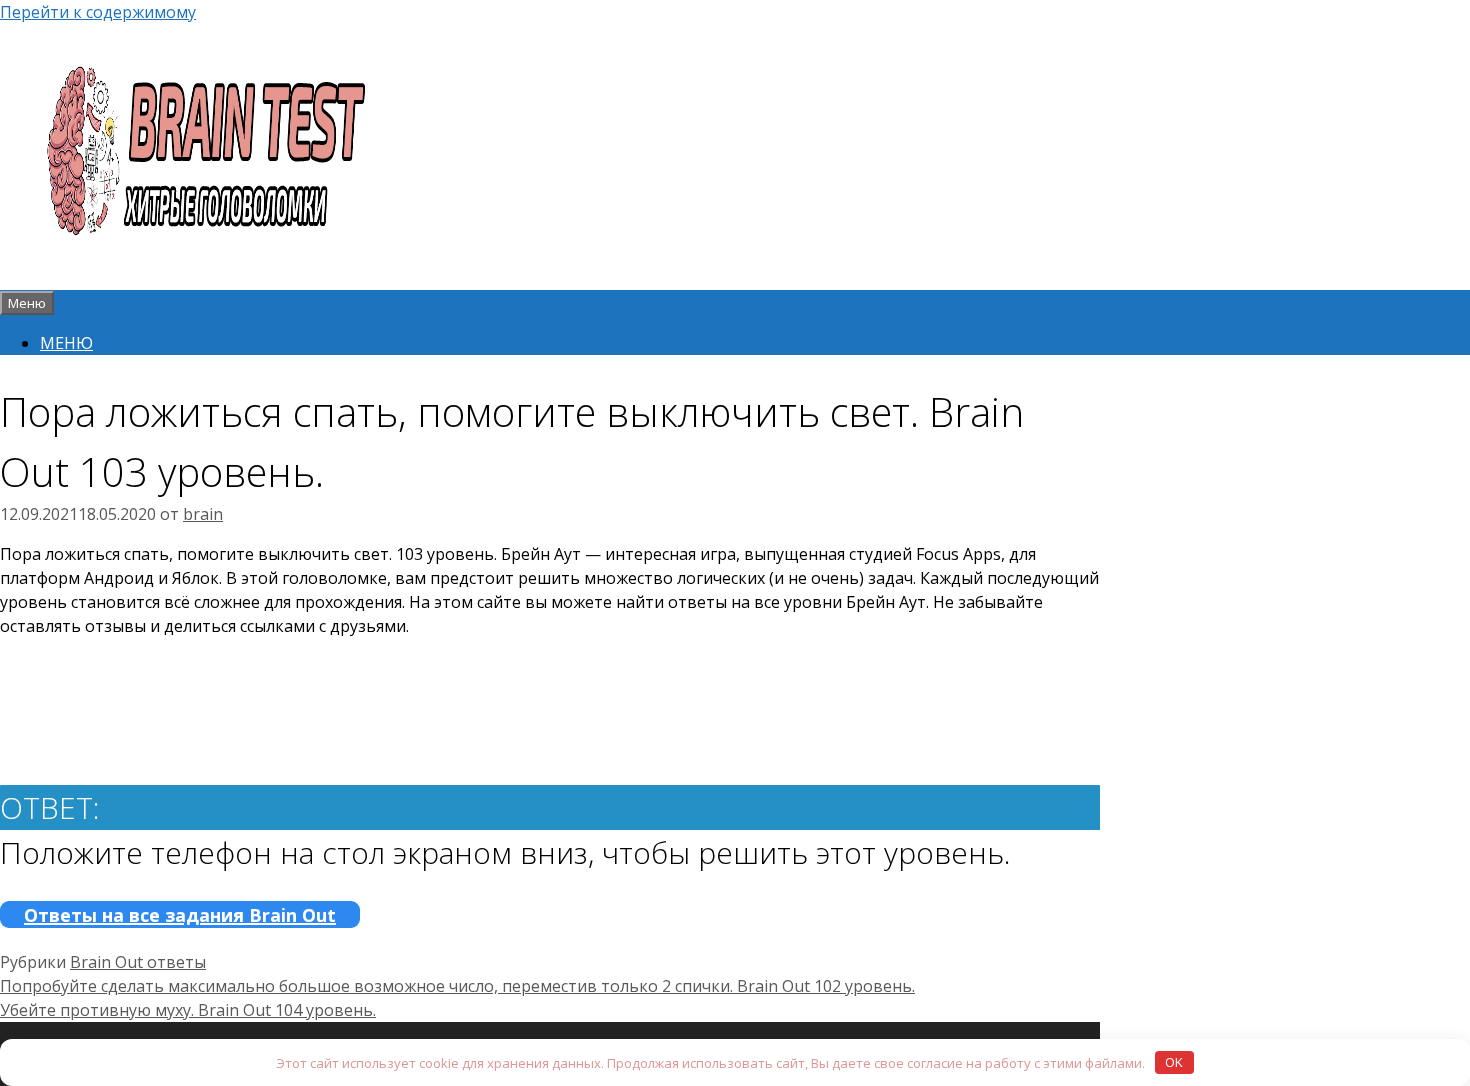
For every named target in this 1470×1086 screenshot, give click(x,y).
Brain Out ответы (138, 962)
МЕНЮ (66, 343)
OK (1174, 1062)
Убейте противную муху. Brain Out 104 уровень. (188, 1010)
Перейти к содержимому (98, 12)
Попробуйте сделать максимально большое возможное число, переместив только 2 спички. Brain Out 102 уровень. (457, 986)
